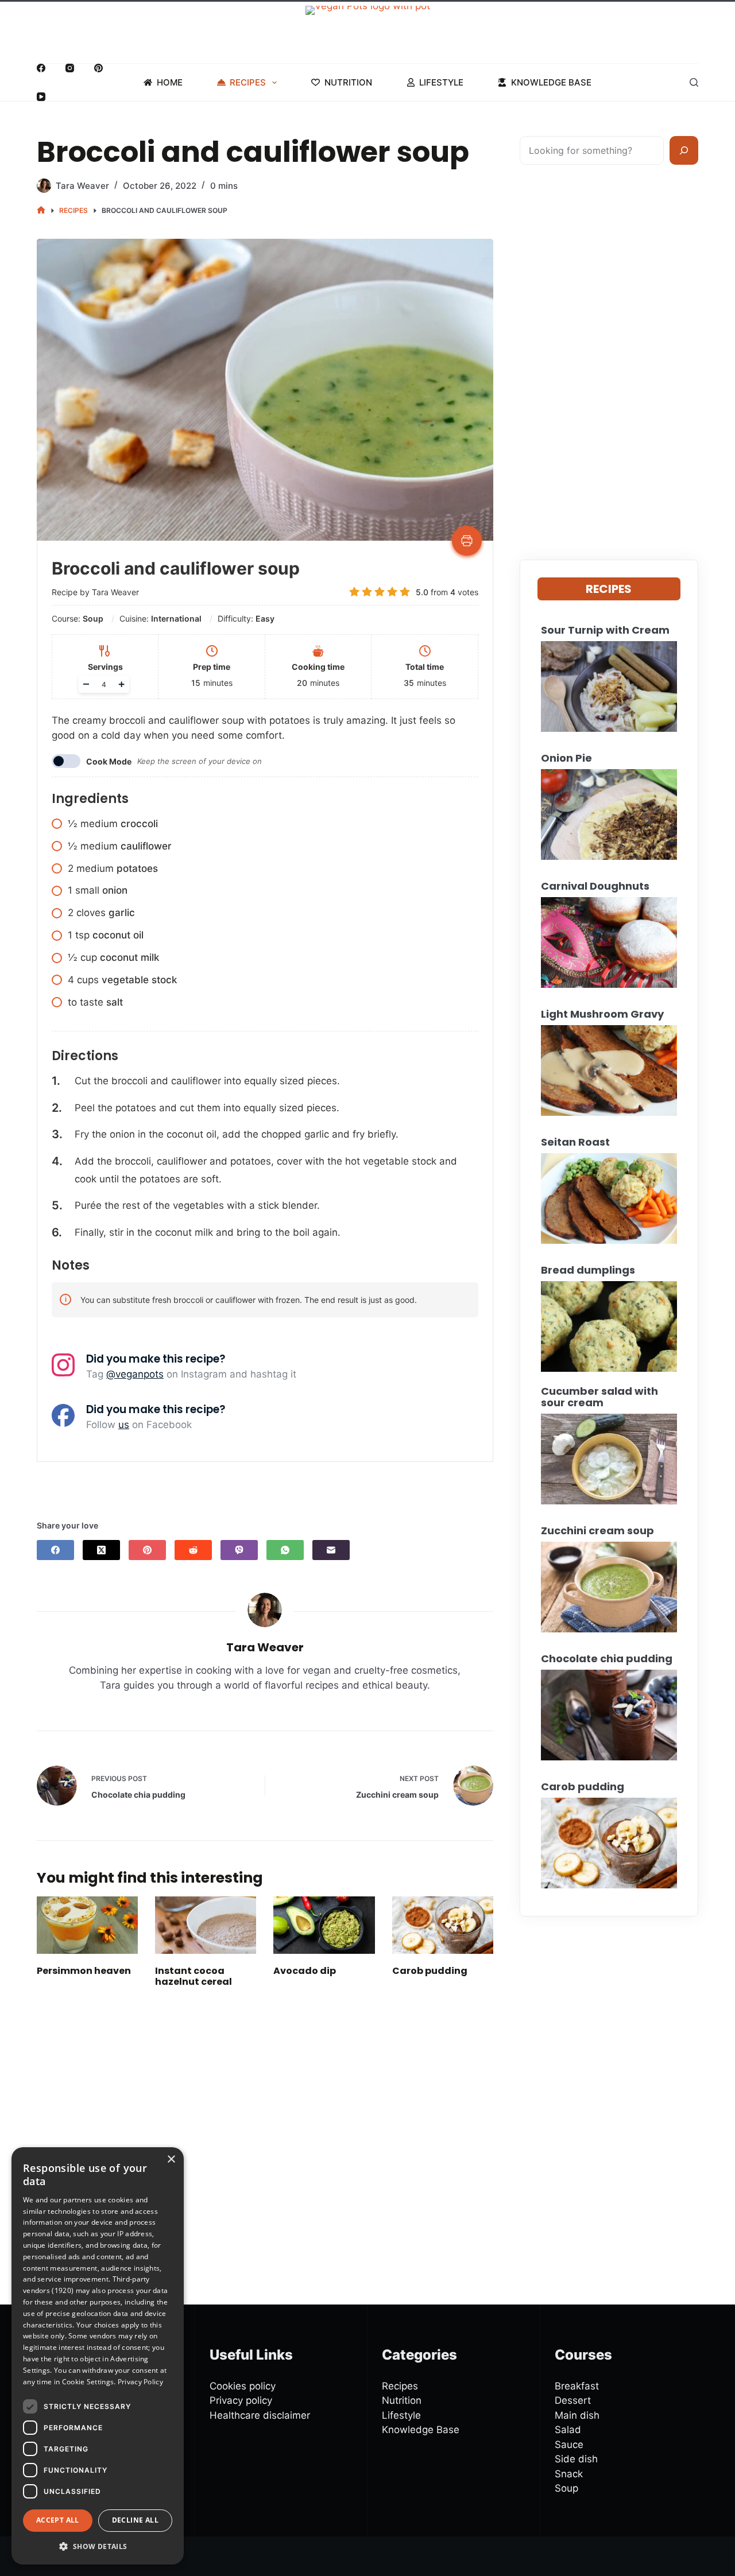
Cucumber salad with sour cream (599, 1397)
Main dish (577, 2415)
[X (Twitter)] (101, 1550)
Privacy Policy (140, 2382)
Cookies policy (243, 2386)
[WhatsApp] (285, 1550)
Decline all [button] (135, 2521)
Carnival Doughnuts (595, 886)
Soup (566, 2488)
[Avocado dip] (324, 1925)
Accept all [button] (58, 2521)
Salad (568, 2430)
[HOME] (41, 210)
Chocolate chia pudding (607, 1659)
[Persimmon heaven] (87, 1925)
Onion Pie (566, 758)
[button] (98, 2546)
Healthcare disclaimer (260, 2415)
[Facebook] (41, 68)
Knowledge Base (551, 82)
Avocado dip (305, 1971)
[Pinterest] (98, 68)
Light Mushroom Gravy (602, 1014)
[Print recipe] (467, 541)
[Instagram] (70, 68)
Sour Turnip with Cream (605, 630)
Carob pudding (430, 1971)
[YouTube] (41, 97)
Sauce (569, 2445)
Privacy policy (241, 2400)
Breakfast (577, 2386)
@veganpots (135, 1374)
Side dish (576, 2459)
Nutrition (348, 82)
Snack (569, 2474)
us (124, 1425)
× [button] (171, 2160)
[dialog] (98, 2356)
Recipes (248, 82)
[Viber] (239, 1550)
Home (170, 82)
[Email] (331, 1550)
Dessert (573, 2400)
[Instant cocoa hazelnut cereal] (206, 1925)
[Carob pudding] (443, 1925)
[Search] (694, 82)
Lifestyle (441, 82)
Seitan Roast (575, 1142)
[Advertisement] (265, 2129)
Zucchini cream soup (597, 1531)
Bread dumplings (588, 1270)
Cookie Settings (88, 2382)
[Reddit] (193, 1550)
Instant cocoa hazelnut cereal (194, 1976)
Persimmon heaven (84, 1971)
